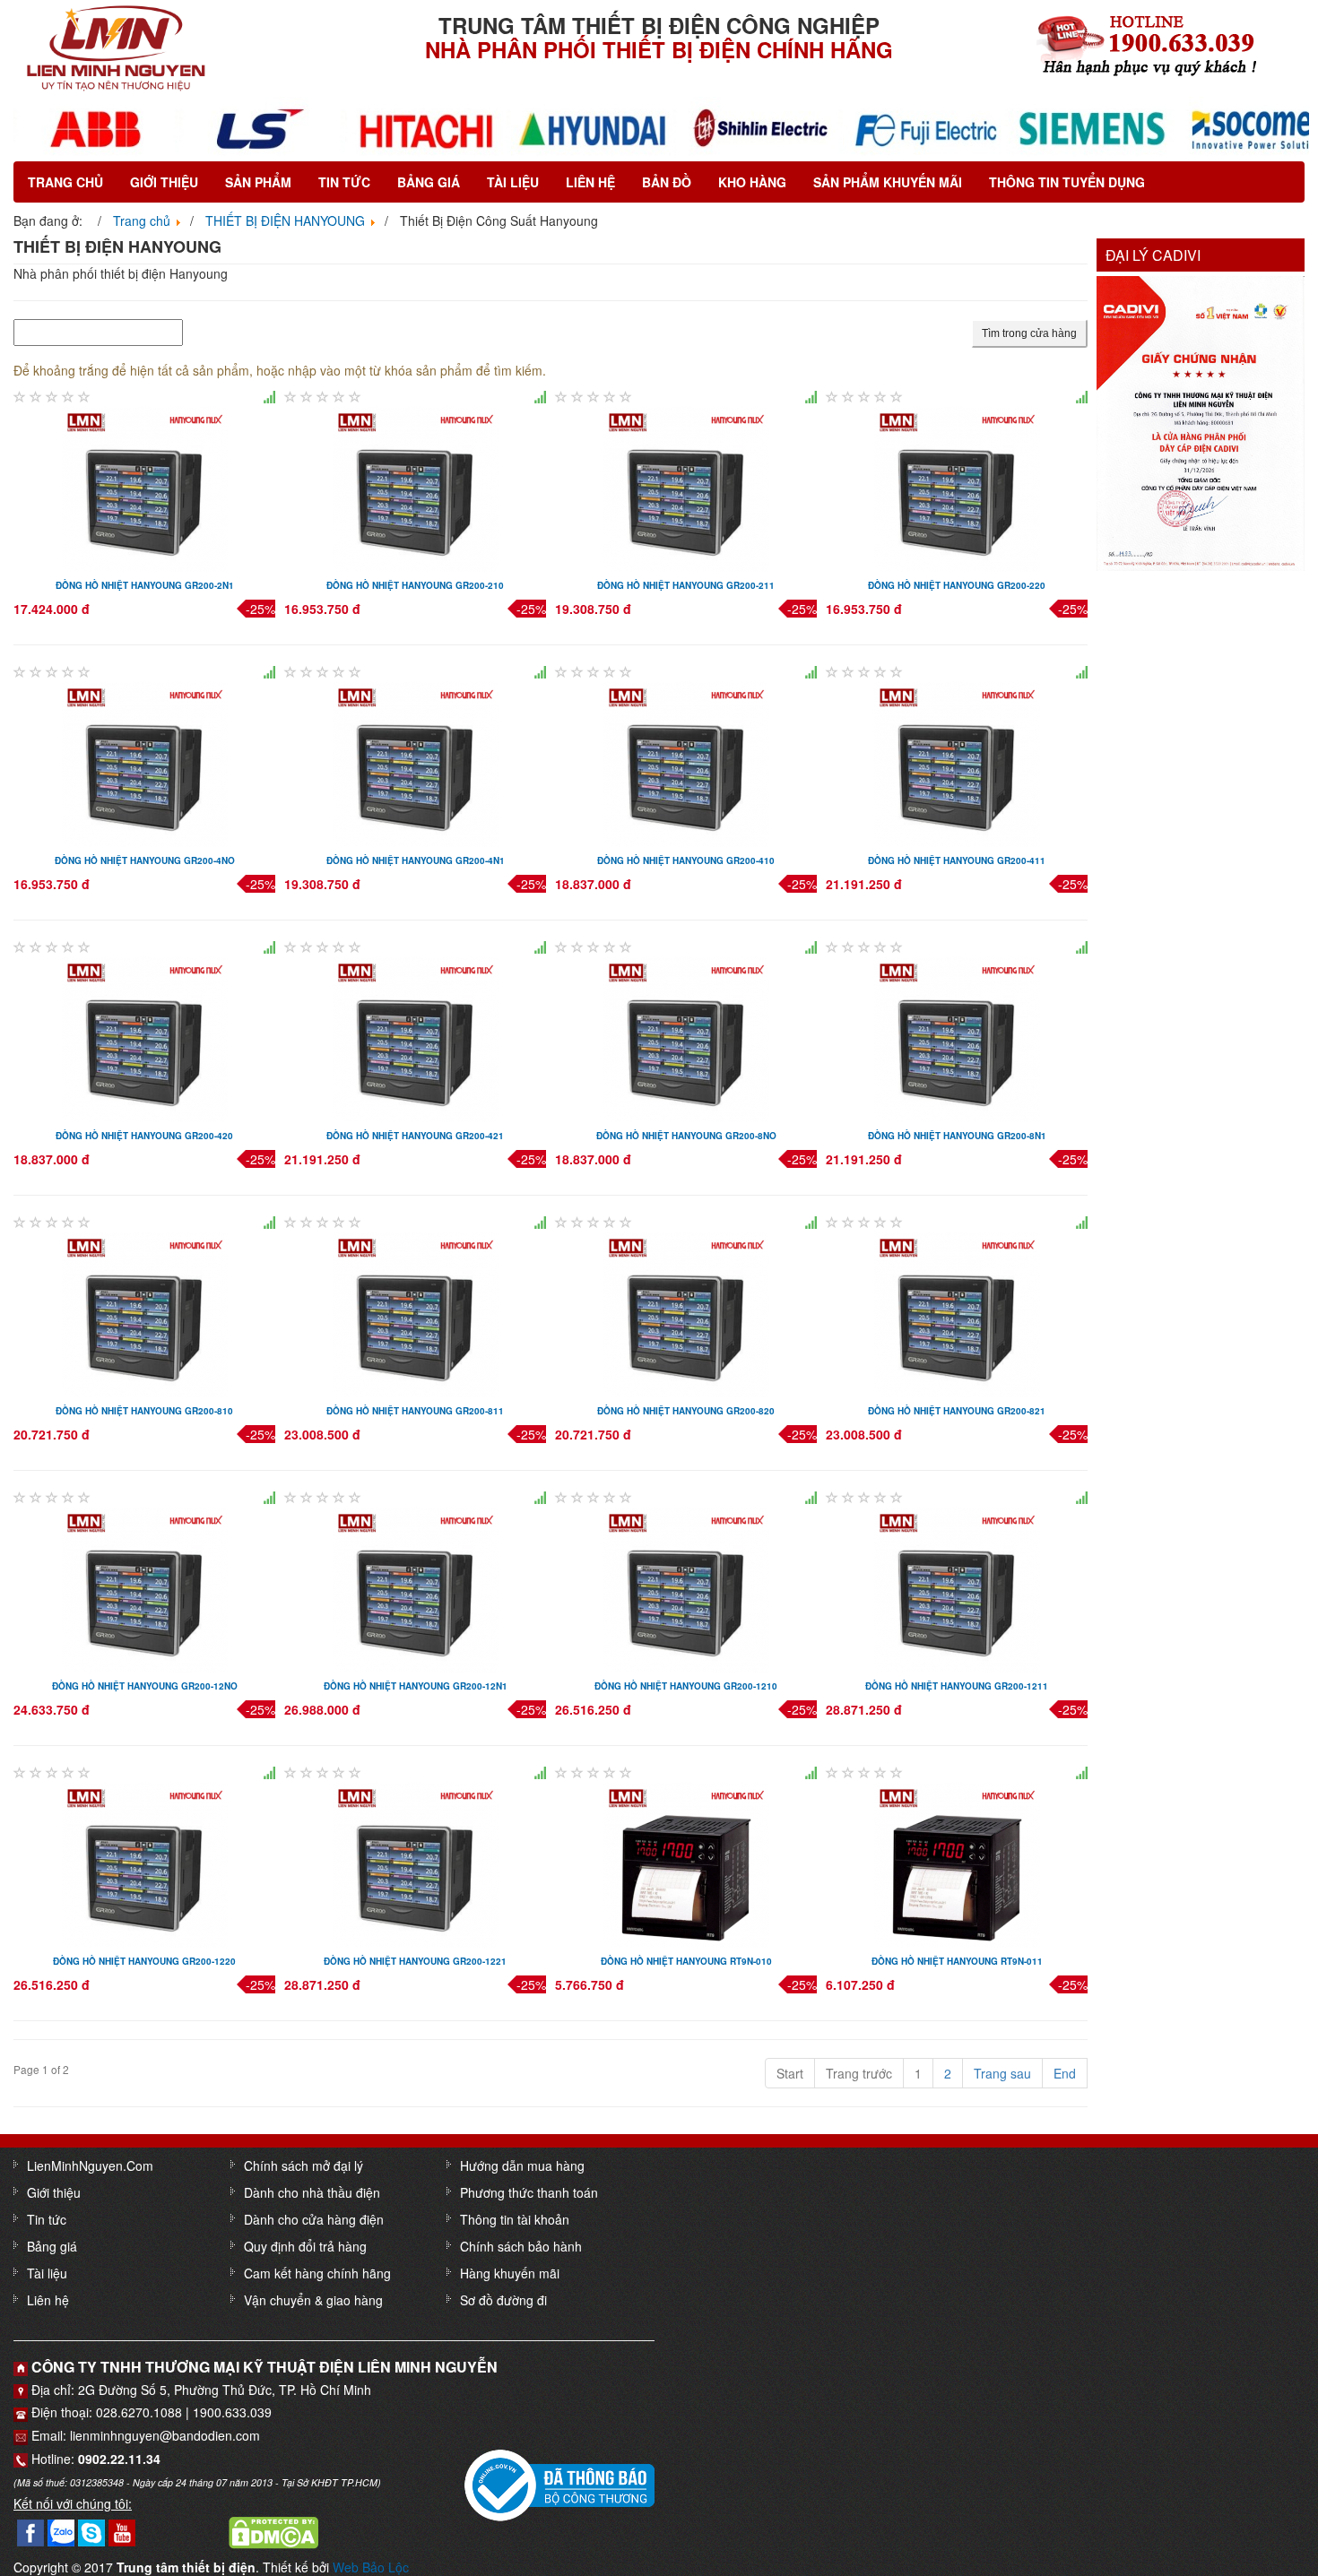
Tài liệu (513, 182)
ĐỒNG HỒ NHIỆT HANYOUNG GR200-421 (415, 1136)
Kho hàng (752, 182)
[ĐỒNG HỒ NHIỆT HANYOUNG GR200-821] (957, 1313)
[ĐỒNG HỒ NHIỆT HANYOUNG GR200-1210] (686, 1588)
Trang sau (1002, 2073)
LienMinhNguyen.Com (90, 2165)
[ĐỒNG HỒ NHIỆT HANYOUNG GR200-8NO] (686, 1038)
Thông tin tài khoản (515, 2219)
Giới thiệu (164, 182)
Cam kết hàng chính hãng (317, 2273)
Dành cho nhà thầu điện (312, 2192)
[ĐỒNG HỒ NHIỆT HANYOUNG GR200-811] (416, 1313)
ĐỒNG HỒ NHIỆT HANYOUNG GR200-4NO (145, 860)
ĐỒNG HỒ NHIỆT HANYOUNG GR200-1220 (144, 1961)
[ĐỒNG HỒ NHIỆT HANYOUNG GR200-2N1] (145, 488)
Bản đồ (667, 182)
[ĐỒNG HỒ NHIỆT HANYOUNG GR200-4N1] (416, 763)
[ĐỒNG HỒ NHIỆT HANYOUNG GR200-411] (957, 763)
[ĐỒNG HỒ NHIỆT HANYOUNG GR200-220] (957, 488)
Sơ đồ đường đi (503, 2300)
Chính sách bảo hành (521, 2246)
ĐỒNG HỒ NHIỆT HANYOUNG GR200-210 (415, 585)
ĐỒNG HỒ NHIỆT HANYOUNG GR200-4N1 (416, 860)
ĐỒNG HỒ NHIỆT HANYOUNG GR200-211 (686, 585)
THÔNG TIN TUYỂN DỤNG (1067, 182)
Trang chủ (65, 182)
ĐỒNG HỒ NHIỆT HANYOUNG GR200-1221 (415, 1961)
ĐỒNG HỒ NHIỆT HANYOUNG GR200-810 (144, 1411)
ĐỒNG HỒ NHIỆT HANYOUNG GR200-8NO (686, 1136)
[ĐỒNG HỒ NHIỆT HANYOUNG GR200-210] (416, 488)
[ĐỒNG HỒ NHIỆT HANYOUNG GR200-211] (686, 488)
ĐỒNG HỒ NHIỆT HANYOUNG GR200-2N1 (145, 585)
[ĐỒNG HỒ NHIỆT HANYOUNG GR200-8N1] (957, 1038)
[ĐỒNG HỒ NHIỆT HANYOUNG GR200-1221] (416, 1863)
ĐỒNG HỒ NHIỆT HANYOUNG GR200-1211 (957, 1686)
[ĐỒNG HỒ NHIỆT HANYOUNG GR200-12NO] (145, 1588)
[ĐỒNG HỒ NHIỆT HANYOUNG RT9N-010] (686, 1863)
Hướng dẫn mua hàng (522, 2165)
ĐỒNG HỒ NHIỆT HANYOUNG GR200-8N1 (957, 1136)
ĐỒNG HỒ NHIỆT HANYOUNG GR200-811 (415, 1411)
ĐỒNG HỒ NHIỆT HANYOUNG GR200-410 (686, 860)
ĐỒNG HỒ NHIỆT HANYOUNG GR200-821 (957, 1411)
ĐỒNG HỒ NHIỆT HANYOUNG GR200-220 (957, 585)
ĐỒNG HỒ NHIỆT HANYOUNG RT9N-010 (686, 1961)
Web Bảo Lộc (371, 2567)
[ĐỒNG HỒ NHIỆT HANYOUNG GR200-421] (416, 1038)
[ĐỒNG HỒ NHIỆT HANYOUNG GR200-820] (686, 1313)
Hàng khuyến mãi (510, 2273)
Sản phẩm (258, 182)
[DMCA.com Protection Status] (273, 2531)
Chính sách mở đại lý (303, 2165)
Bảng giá (429, 182)
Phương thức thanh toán (529, 2192)
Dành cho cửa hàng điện (314, 2219)
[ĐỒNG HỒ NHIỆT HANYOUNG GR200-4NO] (145, 763)
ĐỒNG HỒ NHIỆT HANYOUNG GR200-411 (957, 860)
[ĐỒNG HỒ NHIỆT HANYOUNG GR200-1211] (957, 1588)
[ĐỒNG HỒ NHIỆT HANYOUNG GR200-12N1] (416, 1588)
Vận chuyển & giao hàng (313, 2300)
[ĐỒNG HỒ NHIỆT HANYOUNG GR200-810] (145, 1313)
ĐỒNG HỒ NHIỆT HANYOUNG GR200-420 (144, 1136)
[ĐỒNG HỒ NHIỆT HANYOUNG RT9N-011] (957, 1863)
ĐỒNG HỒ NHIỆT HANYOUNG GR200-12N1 (416, 1686)
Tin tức (344, 182)
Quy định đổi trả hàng (305, 2246)
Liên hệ (590, 182)
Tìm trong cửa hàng (1029, 333)
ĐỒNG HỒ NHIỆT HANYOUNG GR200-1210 (686, 1686)
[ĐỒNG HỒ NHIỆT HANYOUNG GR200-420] (145, 1038)
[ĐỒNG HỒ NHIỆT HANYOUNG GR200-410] (686, 763)
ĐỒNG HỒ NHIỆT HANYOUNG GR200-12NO (145, 1686)
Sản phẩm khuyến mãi (888, 182)
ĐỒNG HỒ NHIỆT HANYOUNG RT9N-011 (957, 1961)
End (1065, 2073)
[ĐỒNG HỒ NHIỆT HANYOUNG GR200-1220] (145, 1863)
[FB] (30, 2531)
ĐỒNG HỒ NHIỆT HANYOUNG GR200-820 (686, 1411)
